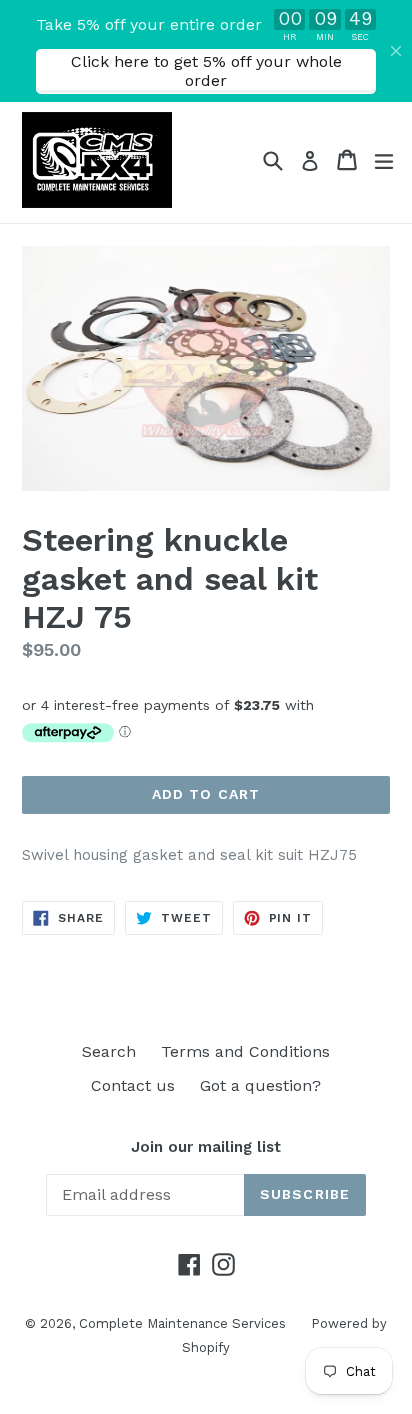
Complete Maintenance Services (182, 1323)
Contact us (133, 1085)
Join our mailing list (206, 1147)
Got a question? (260, 1085)
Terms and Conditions (245, 1051)
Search (109, 1051)
